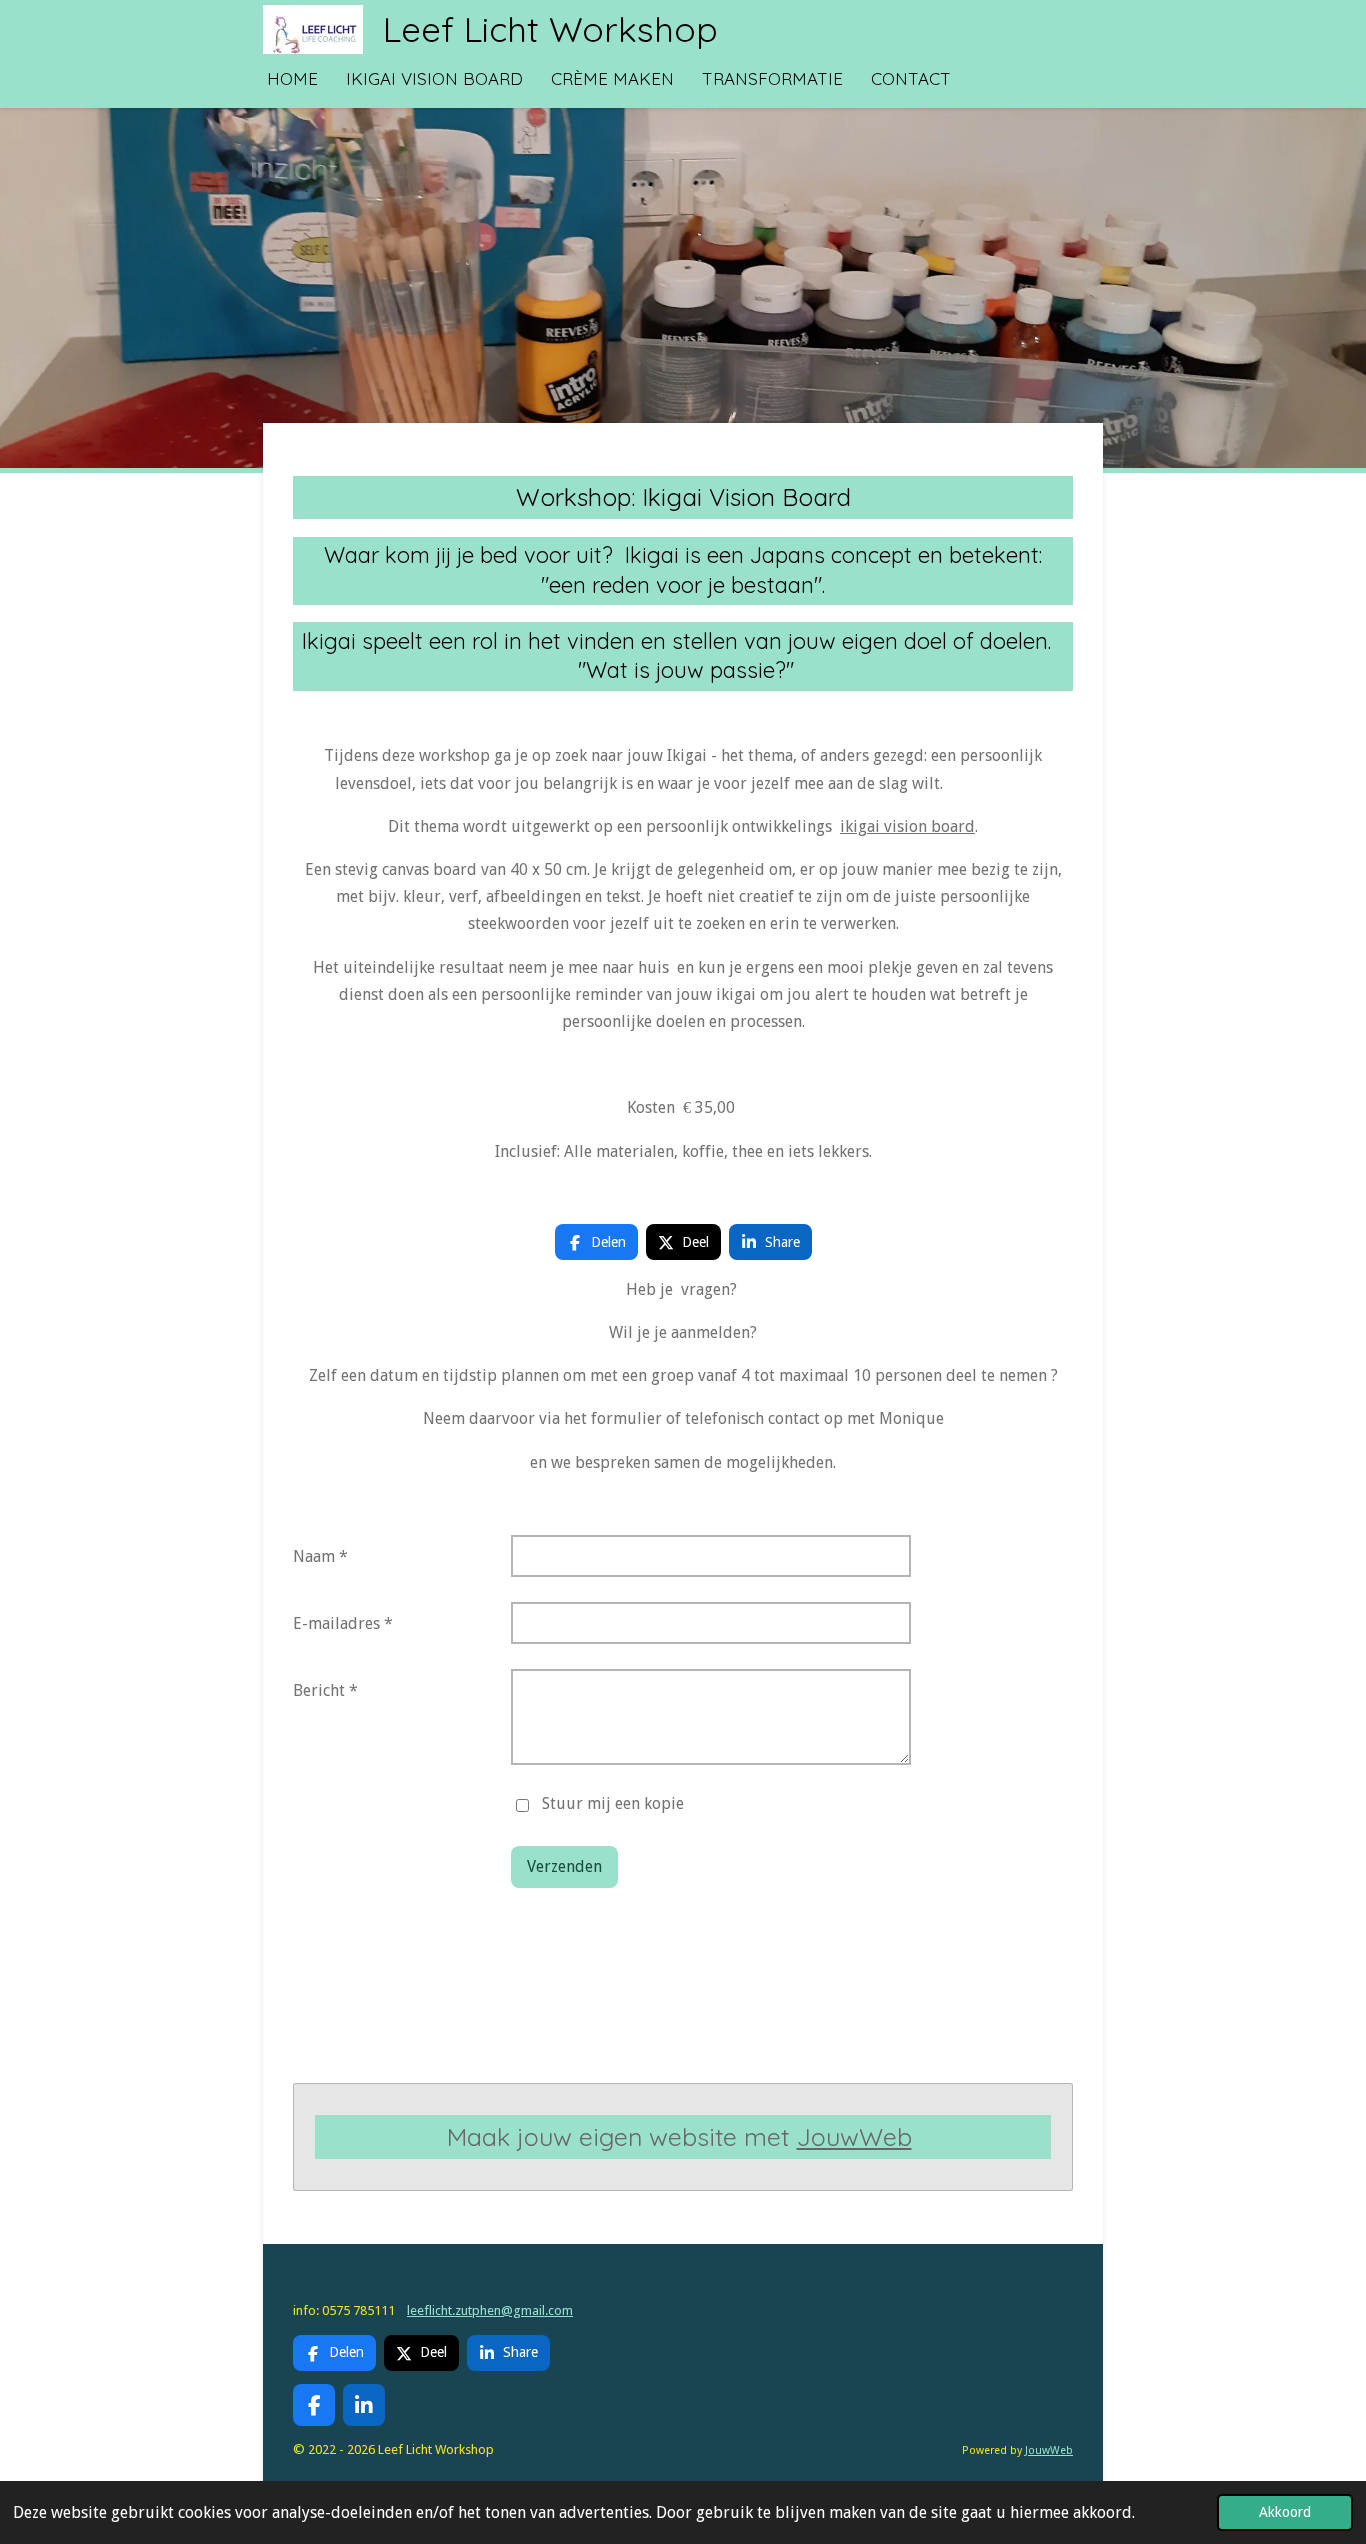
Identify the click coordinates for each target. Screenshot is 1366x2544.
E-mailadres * (343, 1623)
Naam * (320, 1556)
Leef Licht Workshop (550, 29)
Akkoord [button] (1285, 2512)
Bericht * (325, 1690)
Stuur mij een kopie (613, 1804)
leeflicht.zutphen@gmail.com (490, 2310)
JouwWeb (854, 2136)
